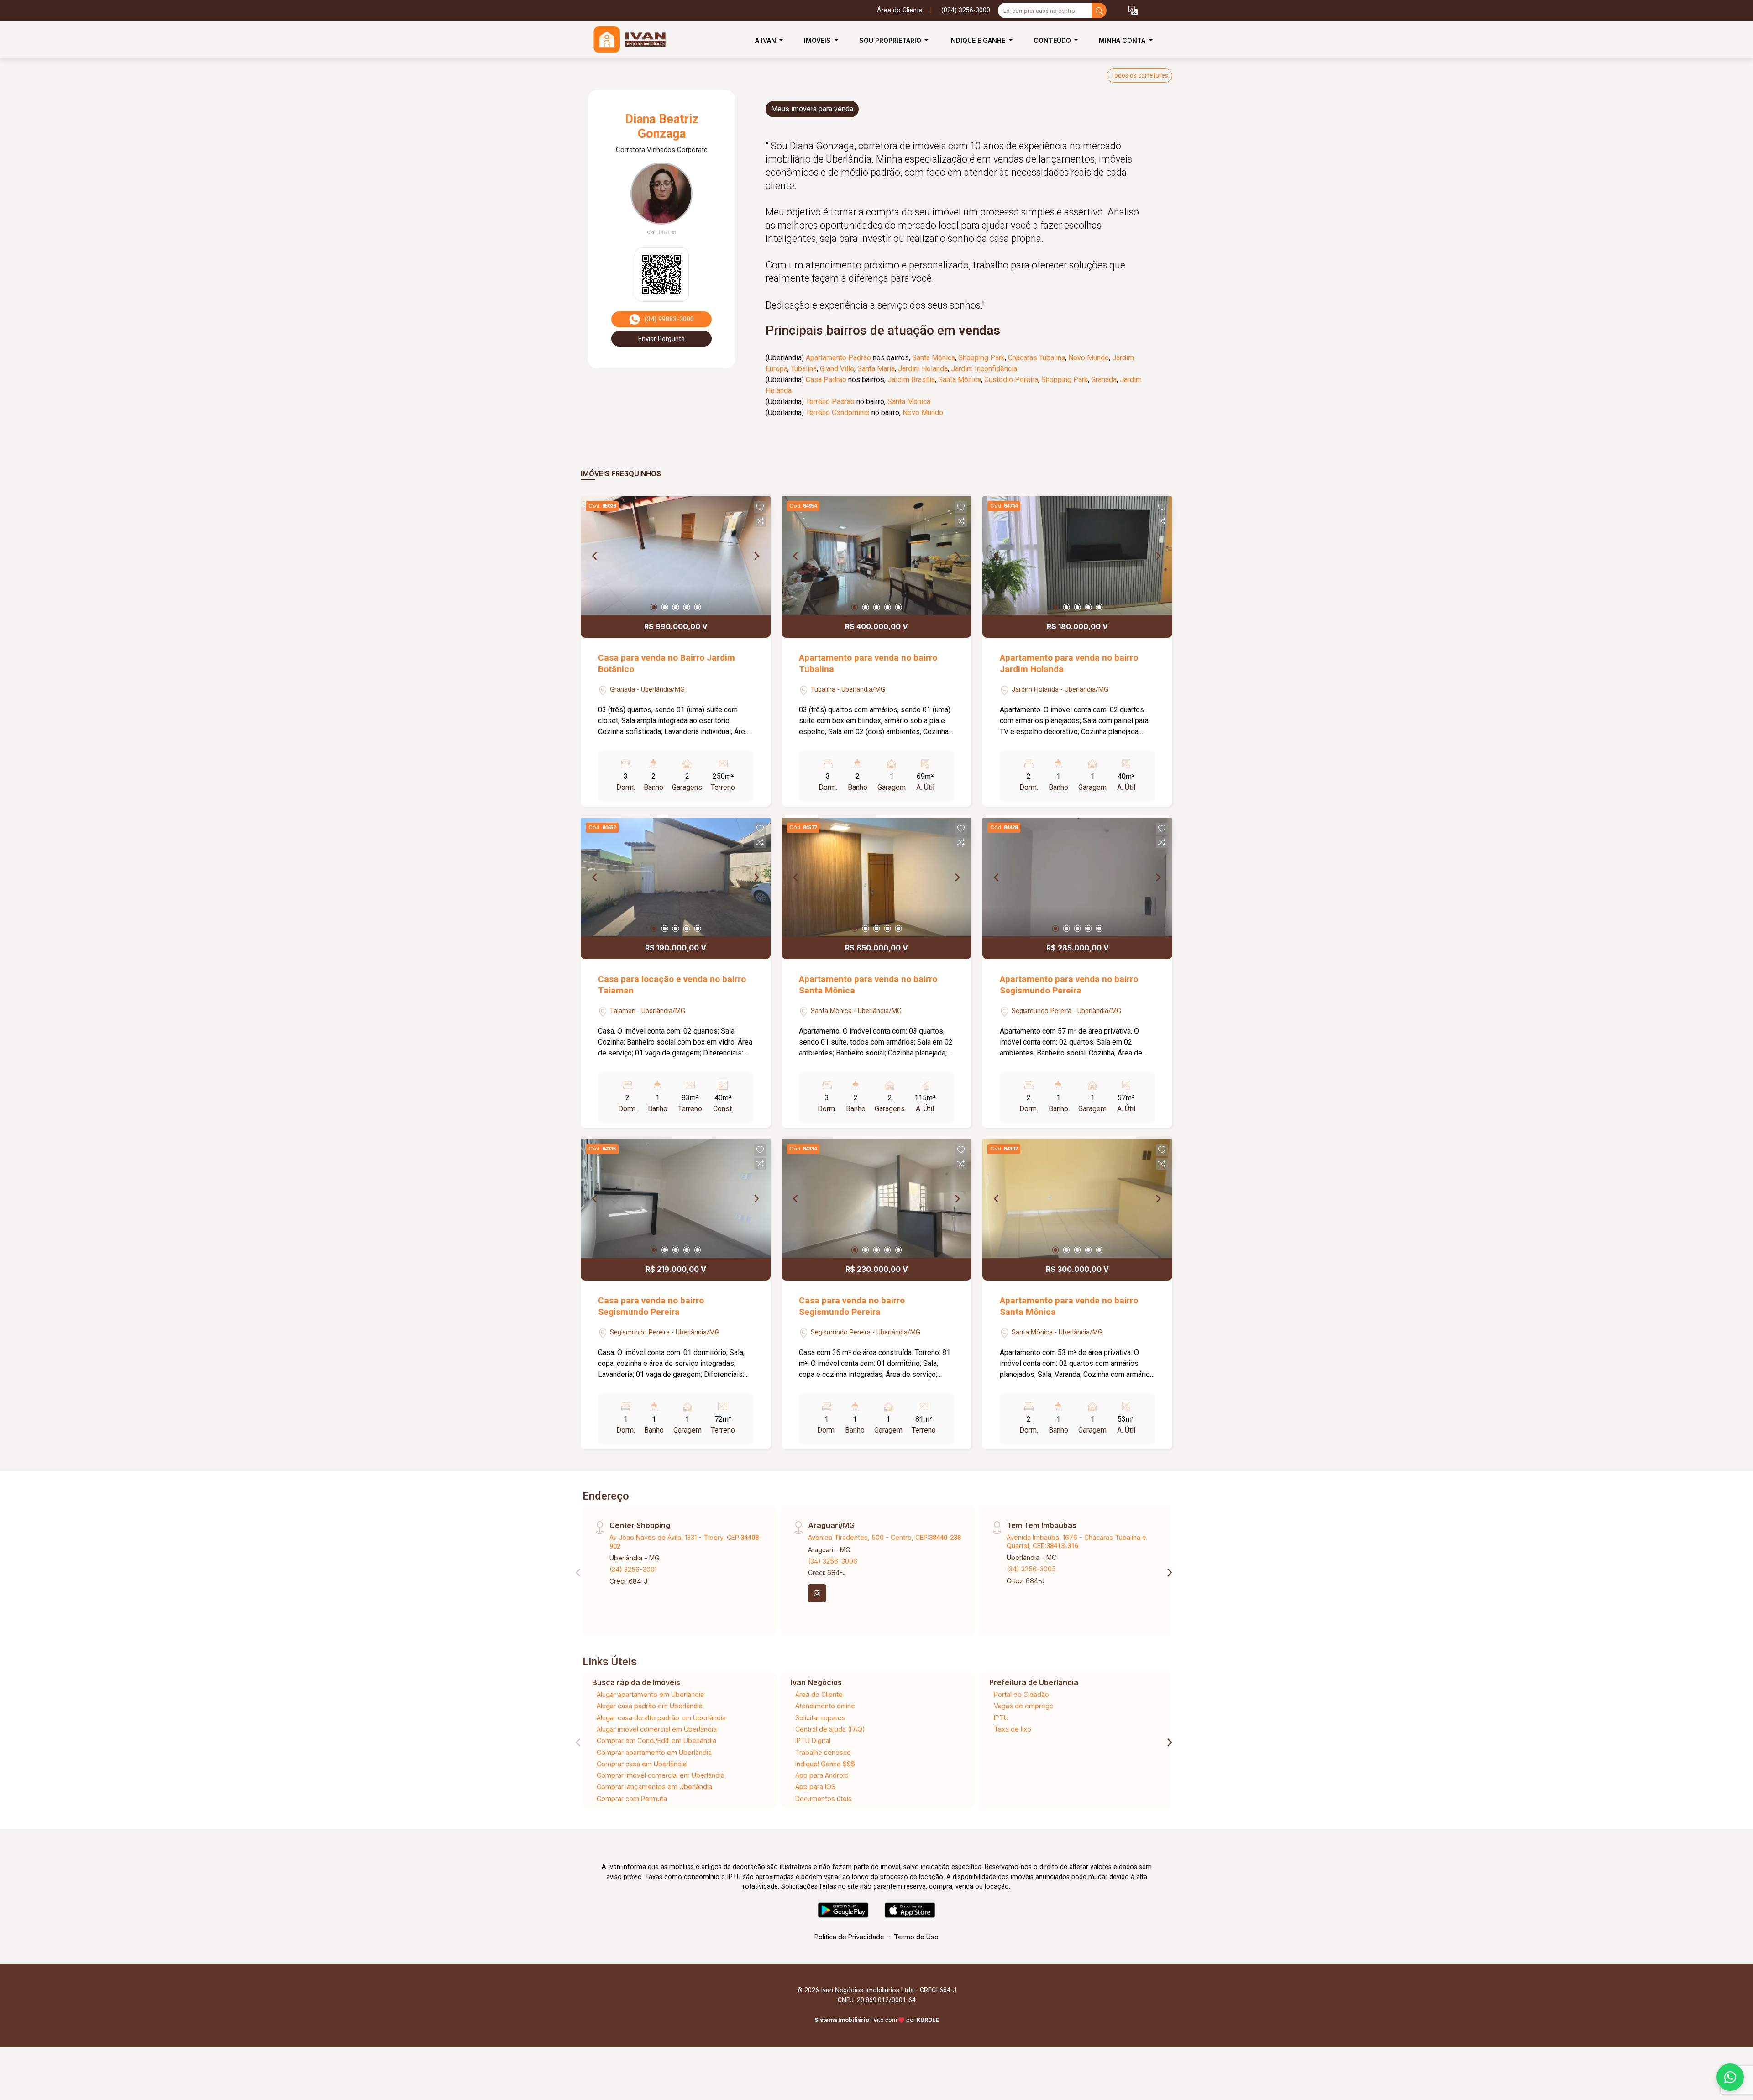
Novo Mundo (1089, 358)
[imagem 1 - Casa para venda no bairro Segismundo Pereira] (676, 1198)
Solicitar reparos (820, 1718)
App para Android (822, 1775)
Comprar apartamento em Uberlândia (654, 1752)
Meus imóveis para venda (812, 109)
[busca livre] (1099, 10)
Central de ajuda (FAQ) (830, 1729)
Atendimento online (825, 1706)
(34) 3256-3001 (633, 1569)
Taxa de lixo (1013, 1729)
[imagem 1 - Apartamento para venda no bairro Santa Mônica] (876, 877)
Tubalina (804, 369)
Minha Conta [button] (1123, 40)
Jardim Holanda (923, 369)
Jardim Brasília (911, 380)
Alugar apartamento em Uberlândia (650, 1694)
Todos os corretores (1139, 75)
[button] (1133, 11)
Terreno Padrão (830, 402)
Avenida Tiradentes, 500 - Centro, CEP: (884, 1537)
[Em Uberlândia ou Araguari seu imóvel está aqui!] (626, 40)
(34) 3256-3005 (1031, 1569)
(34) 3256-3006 (833, 1561)
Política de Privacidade (849, 1937)
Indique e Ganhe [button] (978, 40)
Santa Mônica (934, 358)
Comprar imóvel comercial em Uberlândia (661, 1775)
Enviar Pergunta (661, 339)
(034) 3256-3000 (966, 10)
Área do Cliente (900, 10)
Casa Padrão (826, 380)
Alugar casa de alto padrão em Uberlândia (661, 1718)
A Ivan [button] (766, 40)
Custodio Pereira (1011, 380)
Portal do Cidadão (1021, 1694)
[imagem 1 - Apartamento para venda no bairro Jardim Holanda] (1077, 556)
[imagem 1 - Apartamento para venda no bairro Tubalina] (876, 556)
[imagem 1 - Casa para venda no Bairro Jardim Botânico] (676, 556)
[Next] (756, 556)
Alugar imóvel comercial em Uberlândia (657, 1729)
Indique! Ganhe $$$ (825, 1764)
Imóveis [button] (818, 40)
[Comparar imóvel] (760, 521)
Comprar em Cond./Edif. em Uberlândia (656, 1740)
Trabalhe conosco (823, 1752)
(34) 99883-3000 (669, 319)
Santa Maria (876, 369)
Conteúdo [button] (1053, 40)
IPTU (1001, 1718)
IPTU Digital (813, 1740)
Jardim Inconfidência (984, 369)
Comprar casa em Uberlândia (642, 1764)
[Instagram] (817, 1593)
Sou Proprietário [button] (891, 40)
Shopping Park (981, 358)
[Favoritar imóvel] (760, 507)
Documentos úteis (824, 1798)
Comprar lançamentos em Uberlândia (654, 1787)
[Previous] (595, 556)
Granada (1104, 380)
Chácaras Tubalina (1037, 358)
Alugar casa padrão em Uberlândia (650, 1706)
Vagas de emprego (1024, 1706)
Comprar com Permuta (632, 1798)
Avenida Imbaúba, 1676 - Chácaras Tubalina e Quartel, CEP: (1076, 1541)
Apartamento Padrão (838, 358)
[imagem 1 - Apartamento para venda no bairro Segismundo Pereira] (1077, 877)
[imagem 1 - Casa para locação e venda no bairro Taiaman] (676, 877)
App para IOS (815, 1787)
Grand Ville (837, 369)
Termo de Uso (916, 1937)
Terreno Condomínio (838, 412)
